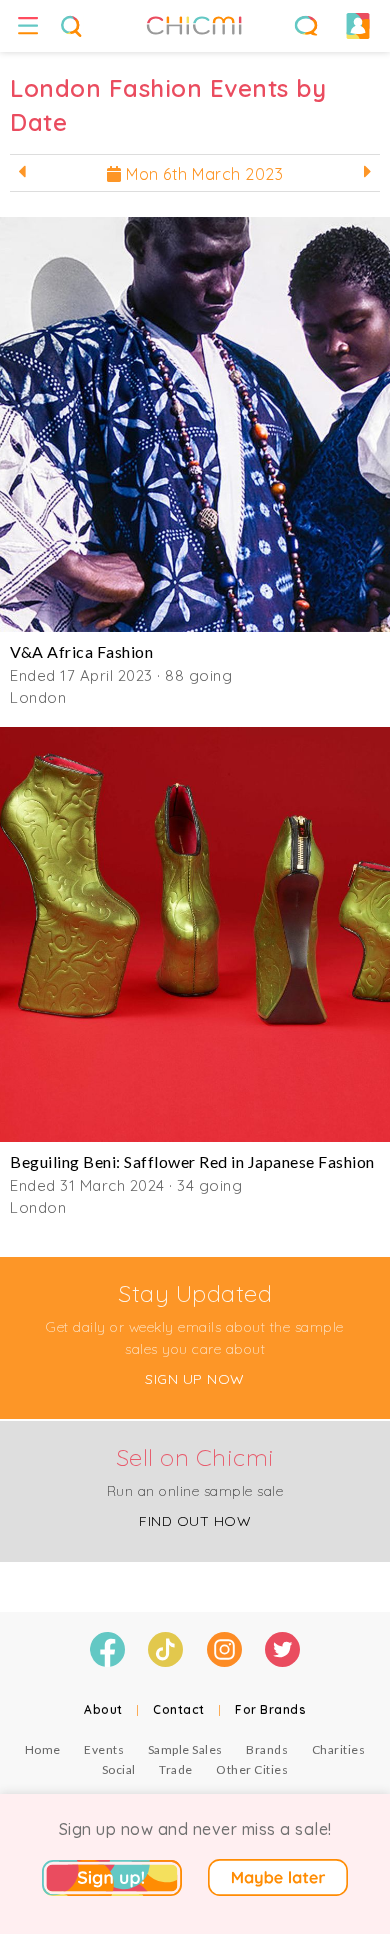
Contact (179, 1709)
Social (119, 1769)
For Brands (270, 1709)
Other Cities (252, 1769)
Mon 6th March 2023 (203, 174)
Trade (176, 1769)
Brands (267, 1749)
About (103, 1709)
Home (43, 1749)
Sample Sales (185, 1749)
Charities (339, 1749)
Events (104, 1749)
